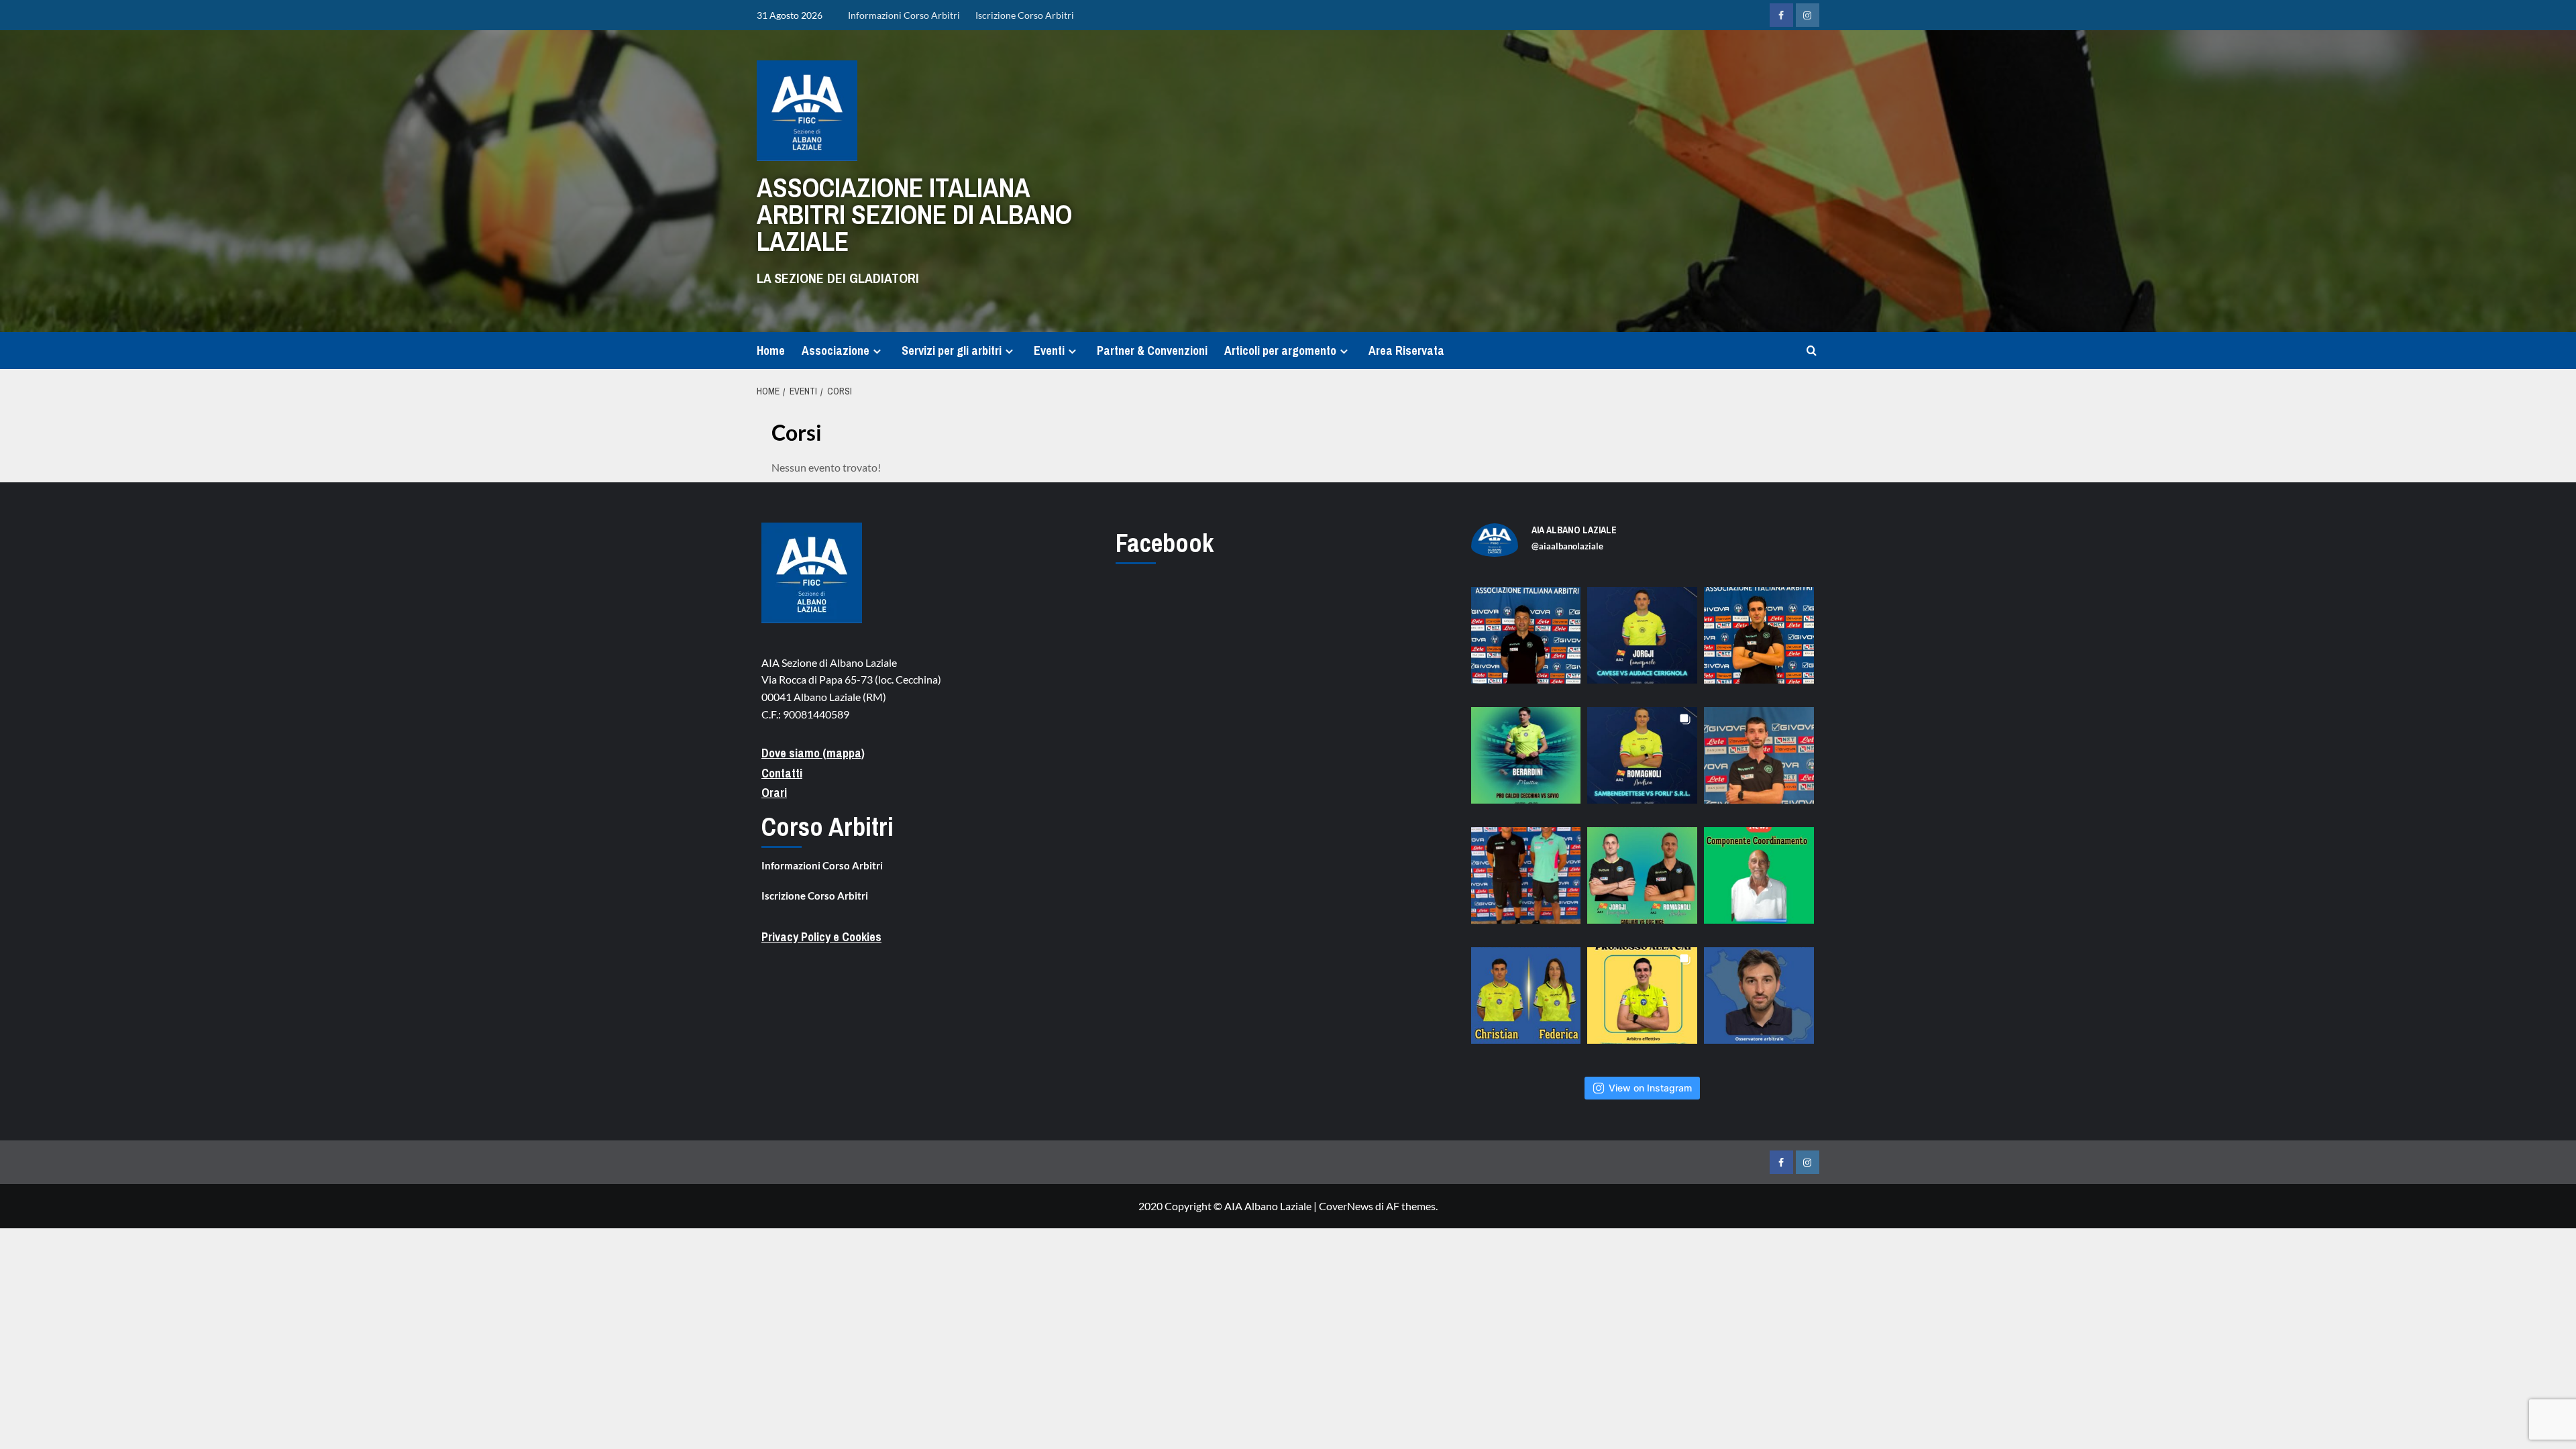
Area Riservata (1406, 351)
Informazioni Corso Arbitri (904, 15)
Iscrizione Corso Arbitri (1025, 15)
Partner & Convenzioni (1152, 351)
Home (771, 351)
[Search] (1812, 351)
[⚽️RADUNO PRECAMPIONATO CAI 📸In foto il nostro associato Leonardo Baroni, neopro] (1759, 642)
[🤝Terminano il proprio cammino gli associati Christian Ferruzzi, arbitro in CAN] (1526, 1002)
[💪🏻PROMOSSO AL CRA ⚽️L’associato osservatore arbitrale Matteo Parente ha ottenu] (1759, 1002)
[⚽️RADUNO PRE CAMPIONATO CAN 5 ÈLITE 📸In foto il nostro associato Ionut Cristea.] (1526, 642)
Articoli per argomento (1280, 351)
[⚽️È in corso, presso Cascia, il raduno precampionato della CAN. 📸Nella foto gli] (1526, 882)
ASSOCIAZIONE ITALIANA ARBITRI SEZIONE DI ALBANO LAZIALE (914, 214)
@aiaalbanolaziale (1567, 546)
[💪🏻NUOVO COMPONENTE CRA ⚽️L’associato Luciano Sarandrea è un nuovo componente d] (1759, 882)
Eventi (1049, 351)
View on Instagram (1650, 1088)
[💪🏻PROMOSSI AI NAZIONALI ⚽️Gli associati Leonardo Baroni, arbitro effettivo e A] (1642, 1002)
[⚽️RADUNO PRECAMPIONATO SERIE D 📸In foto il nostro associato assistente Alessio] (1759, 762)
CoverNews (1346, 1206)
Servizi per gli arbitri (952, 351)
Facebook (1165, 543)
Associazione (836, 351)
